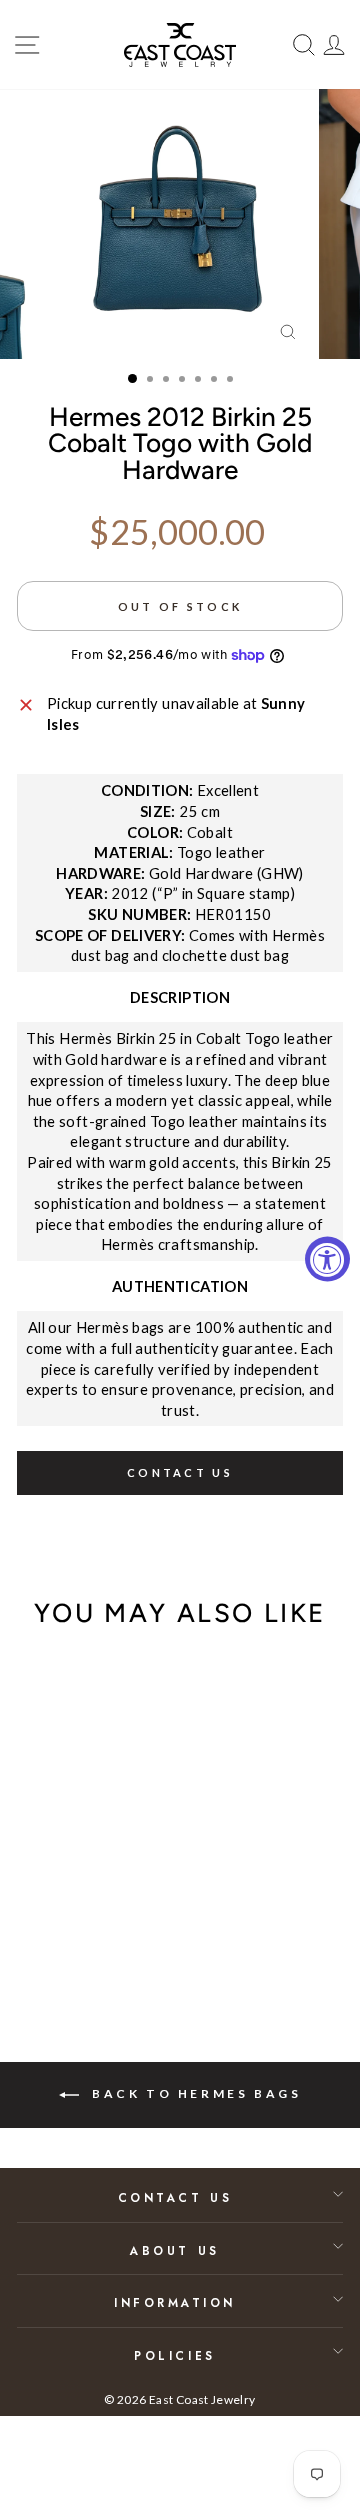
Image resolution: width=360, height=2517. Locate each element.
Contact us (180, 1472)
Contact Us (175, 2197)
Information (175, 2302)
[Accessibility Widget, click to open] (327, 1258)
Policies (174, 2355)
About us (174, 2250)
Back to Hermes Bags (194, 2093)
